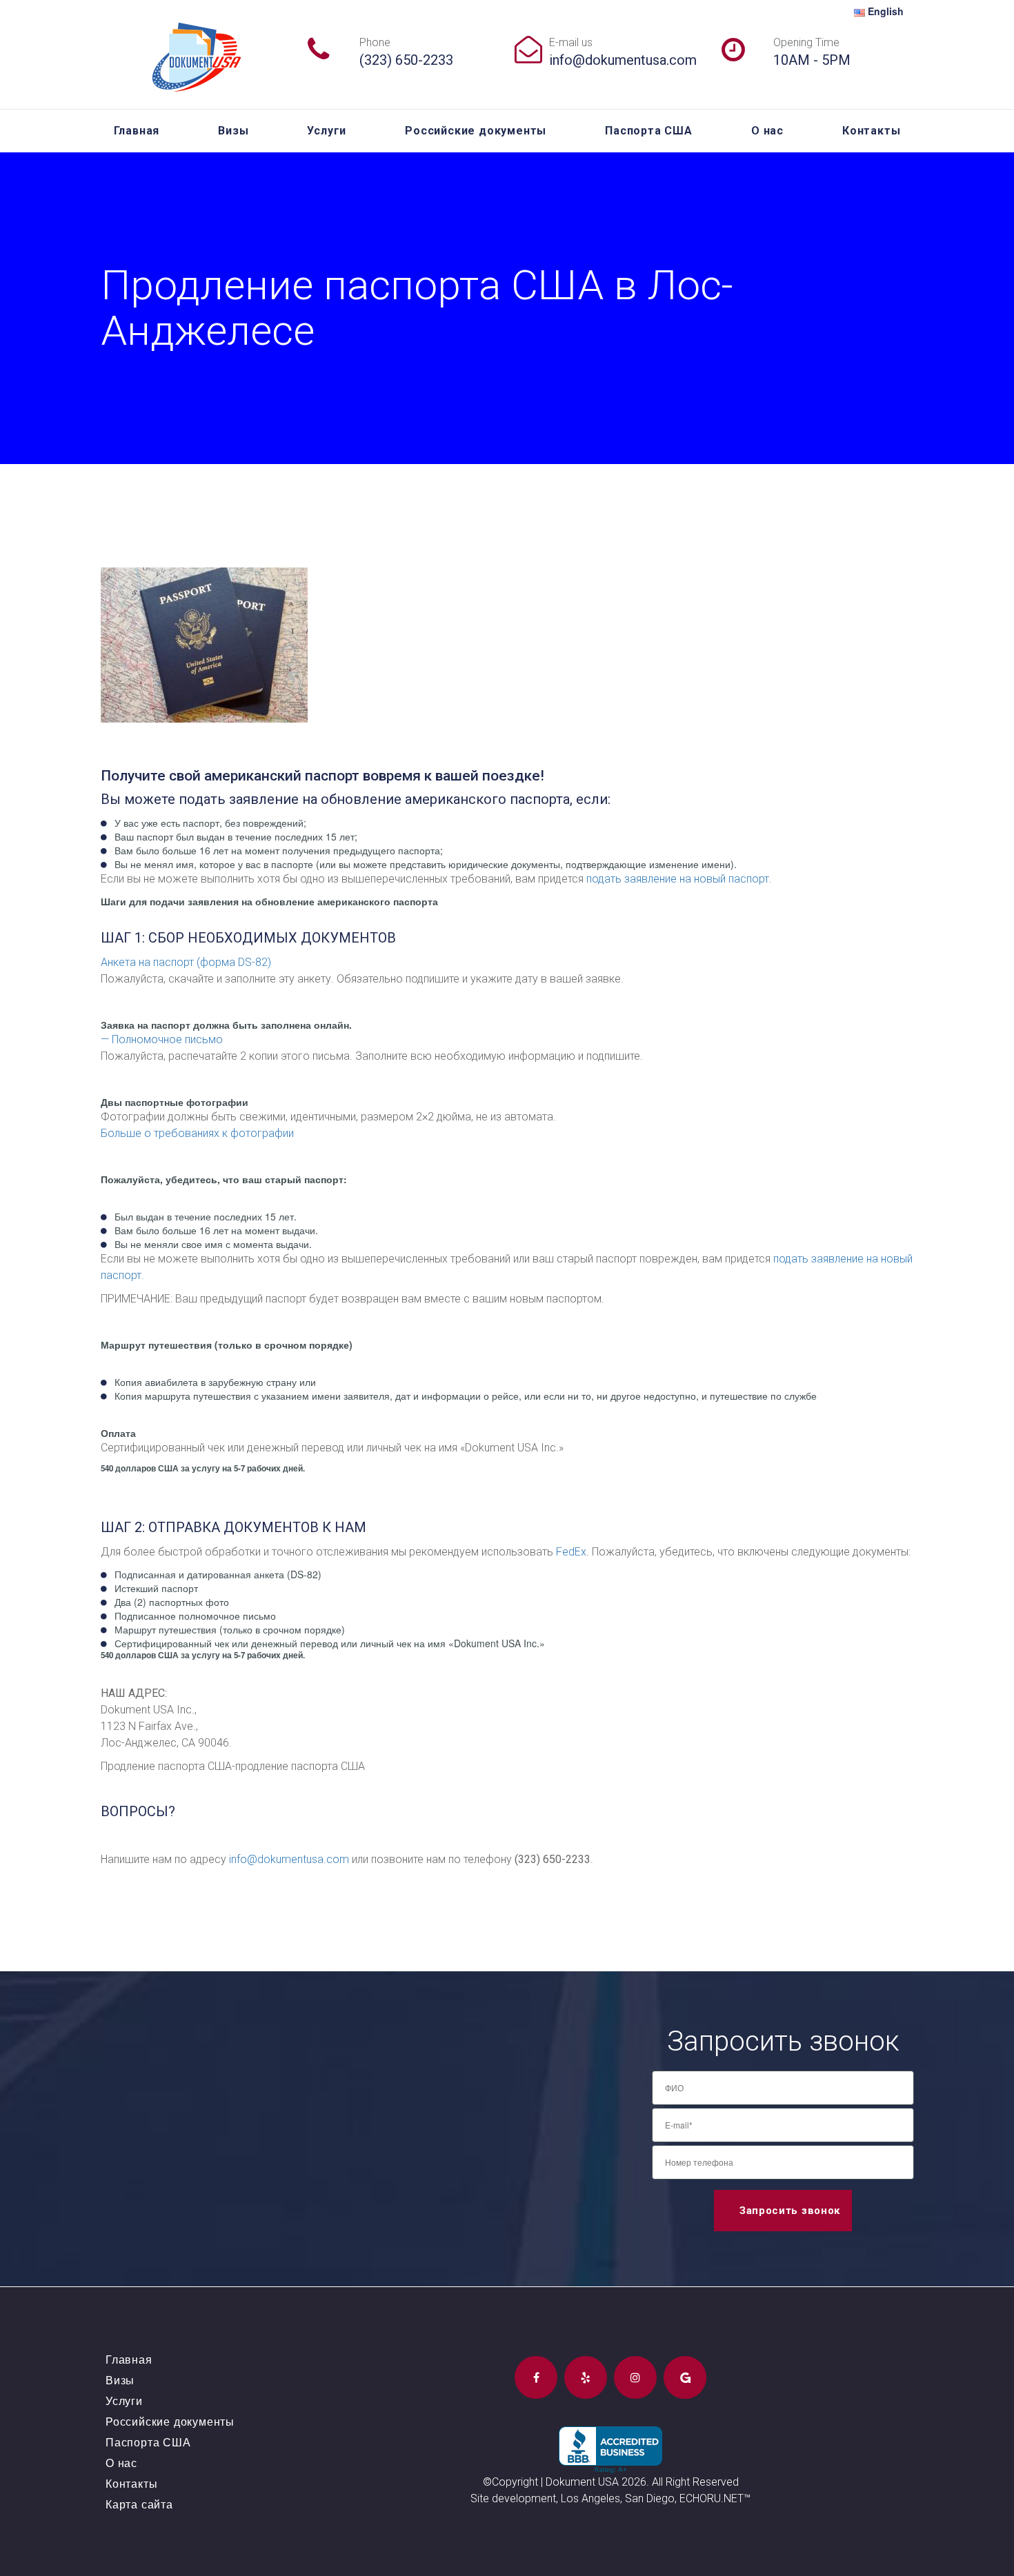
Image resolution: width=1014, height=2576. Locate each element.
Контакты (871, 131)
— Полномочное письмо (162, 1039)
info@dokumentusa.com (623, 60)
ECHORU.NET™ (715, 2498)
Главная (137, 131)
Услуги (327, 131)
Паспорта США (649, 131)
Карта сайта (139, 2504)
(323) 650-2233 (406, 60)
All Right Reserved (695, 2482)
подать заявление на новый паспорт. (679, 879)
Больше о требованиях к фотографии (197, 1133)
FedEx (571, 1552)
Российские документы (476, 131)
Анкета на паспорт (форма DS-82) (186, 962)
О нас (767, 131)
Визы (233, 131)
